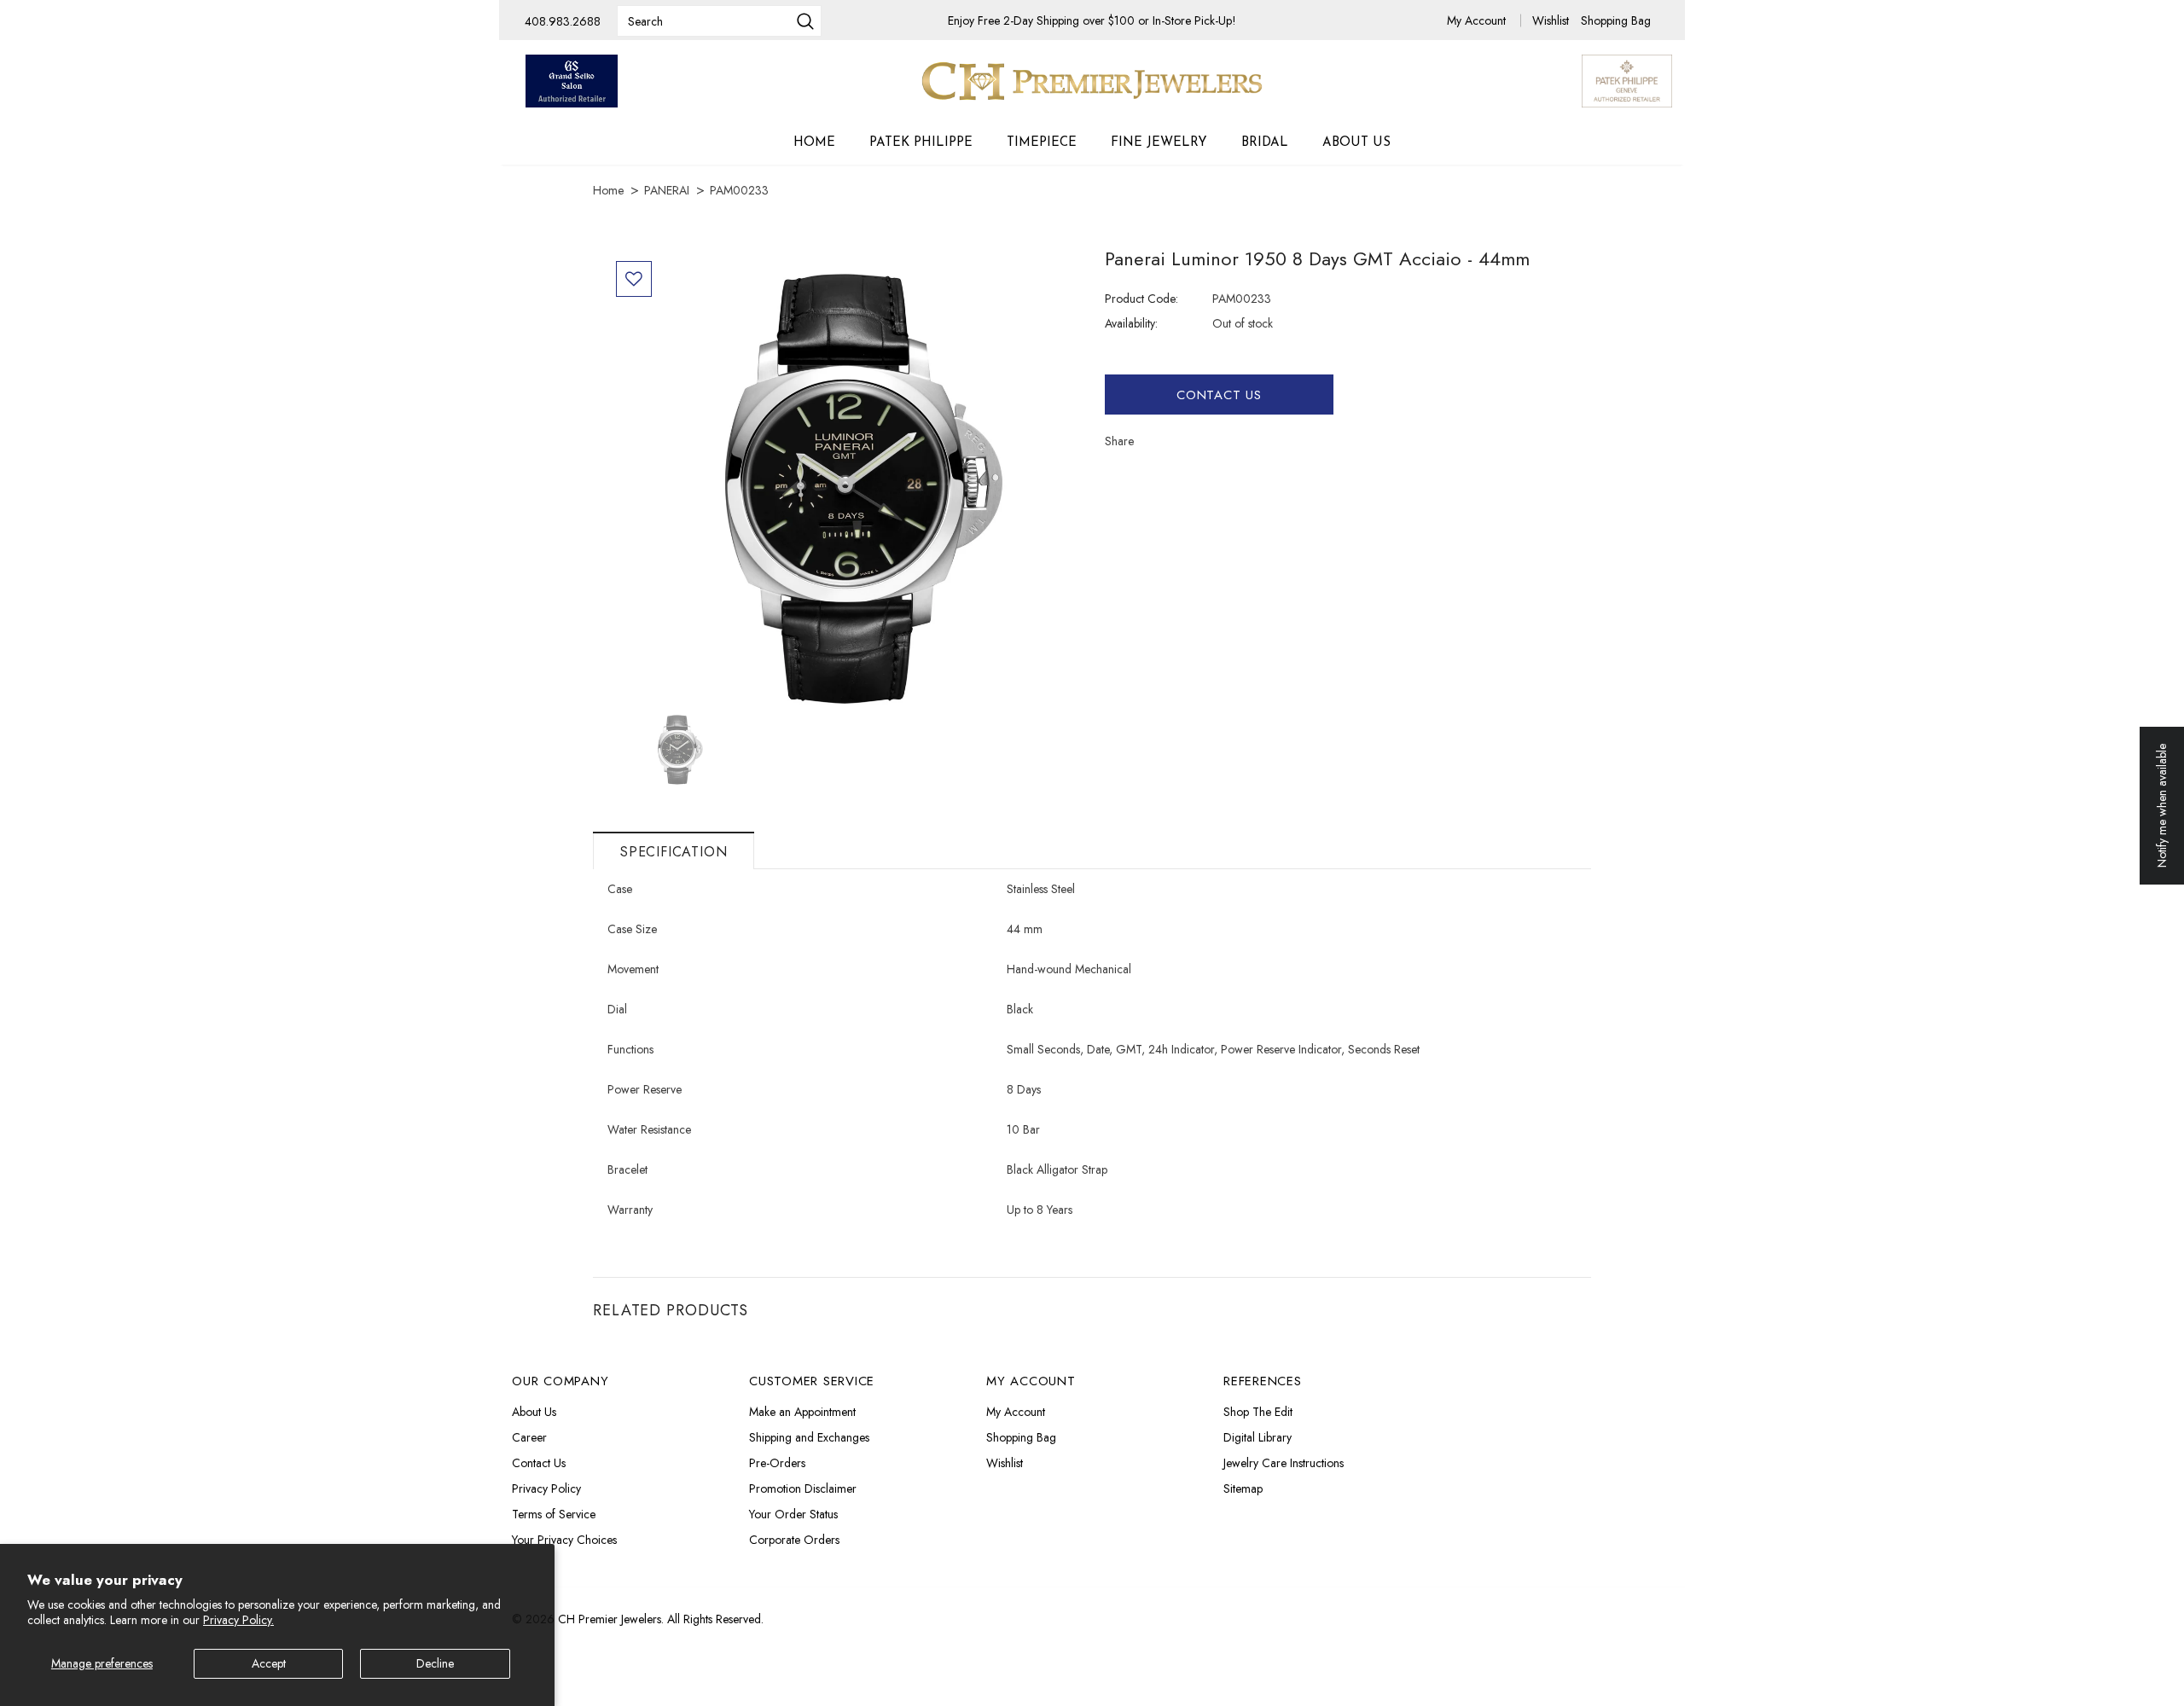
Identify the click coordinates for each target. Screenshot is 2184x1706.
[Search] (805, 23)
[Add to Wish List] (634, 279)
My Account (1478, 20)
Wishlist (1552, 20)
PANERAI (667, 190)
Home (608, 190)
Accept (269, 1663)
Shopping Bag (1616, 20)
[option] (842, 481)
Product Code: (1141, 299)
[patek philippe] (1627, 79)
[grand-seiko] (572, 81)
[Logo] (1092, 81)
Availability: (1131, 323)
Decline (435, 1663)
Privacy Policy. (238, 1620)
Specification (674, 852)
